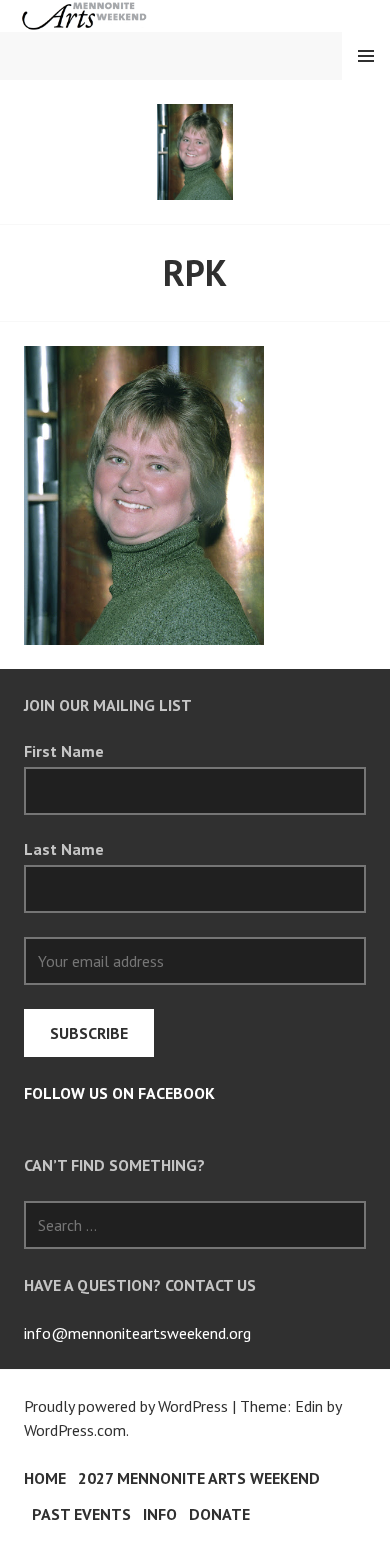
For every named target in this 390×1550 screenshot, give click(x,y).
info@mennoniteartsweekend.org (137, 1333)
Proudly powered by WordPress (126, 1406)
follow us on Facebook (119, 1093)
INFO (160, 1514)
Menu (366, 56)
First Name (64, 751)
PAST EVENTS (81, 1514)
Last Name (64, 849)
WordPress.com (75, 1430)
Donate (219, 1514)
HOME (45, 1478)
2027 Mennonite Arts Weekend (199, 1478)
